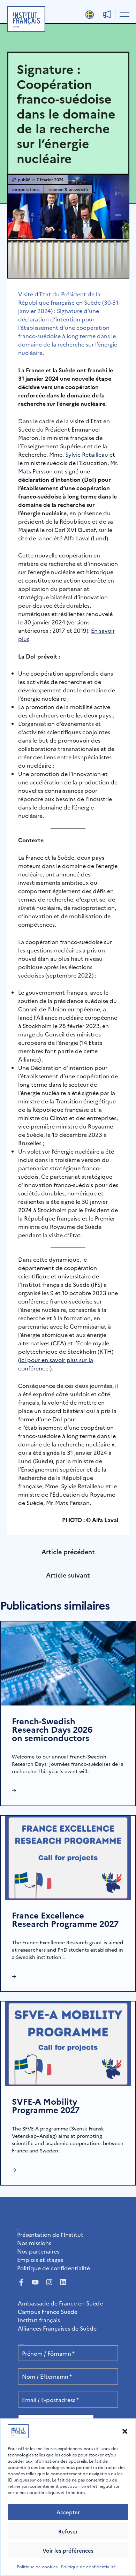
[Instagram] (49, 2282)
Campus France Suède (48, 2311)
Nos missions (34, 2243)
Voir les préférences (68, 2550)
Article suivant (68, 1575)
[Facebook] (21, 2282)
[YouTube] (35, 2282)
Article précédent (68, 1552)
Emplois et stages (40, 2259)
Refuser (68, 2531)
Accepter (68, 2512)
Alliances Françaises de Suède (57, 2328)
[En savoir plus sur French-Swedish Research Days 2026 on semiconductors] (68, 1663)
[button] (125, 2431)
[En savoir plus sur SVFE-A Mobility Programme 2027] (68, 2043)
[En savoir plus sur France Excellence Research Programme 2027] (68, 1857)
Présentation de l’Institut (50, 2234)
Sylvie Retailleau (87, 454)
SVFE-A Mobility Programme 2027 (46, 2105)
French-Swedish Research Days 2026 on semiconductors (52, 1729)
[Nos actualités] (107, 14)
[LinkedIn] (63, 2282)
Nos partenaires (38, 2251)
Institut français (39, 2320)
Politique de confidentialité (88, 2566)
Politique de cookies (37, 2566)
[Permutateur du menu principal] (123, 14)
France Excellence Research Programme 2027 (65, 1919)
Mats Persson (35, 471)
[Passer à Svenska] (90, 15)
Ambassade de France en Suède (60, 2303)
